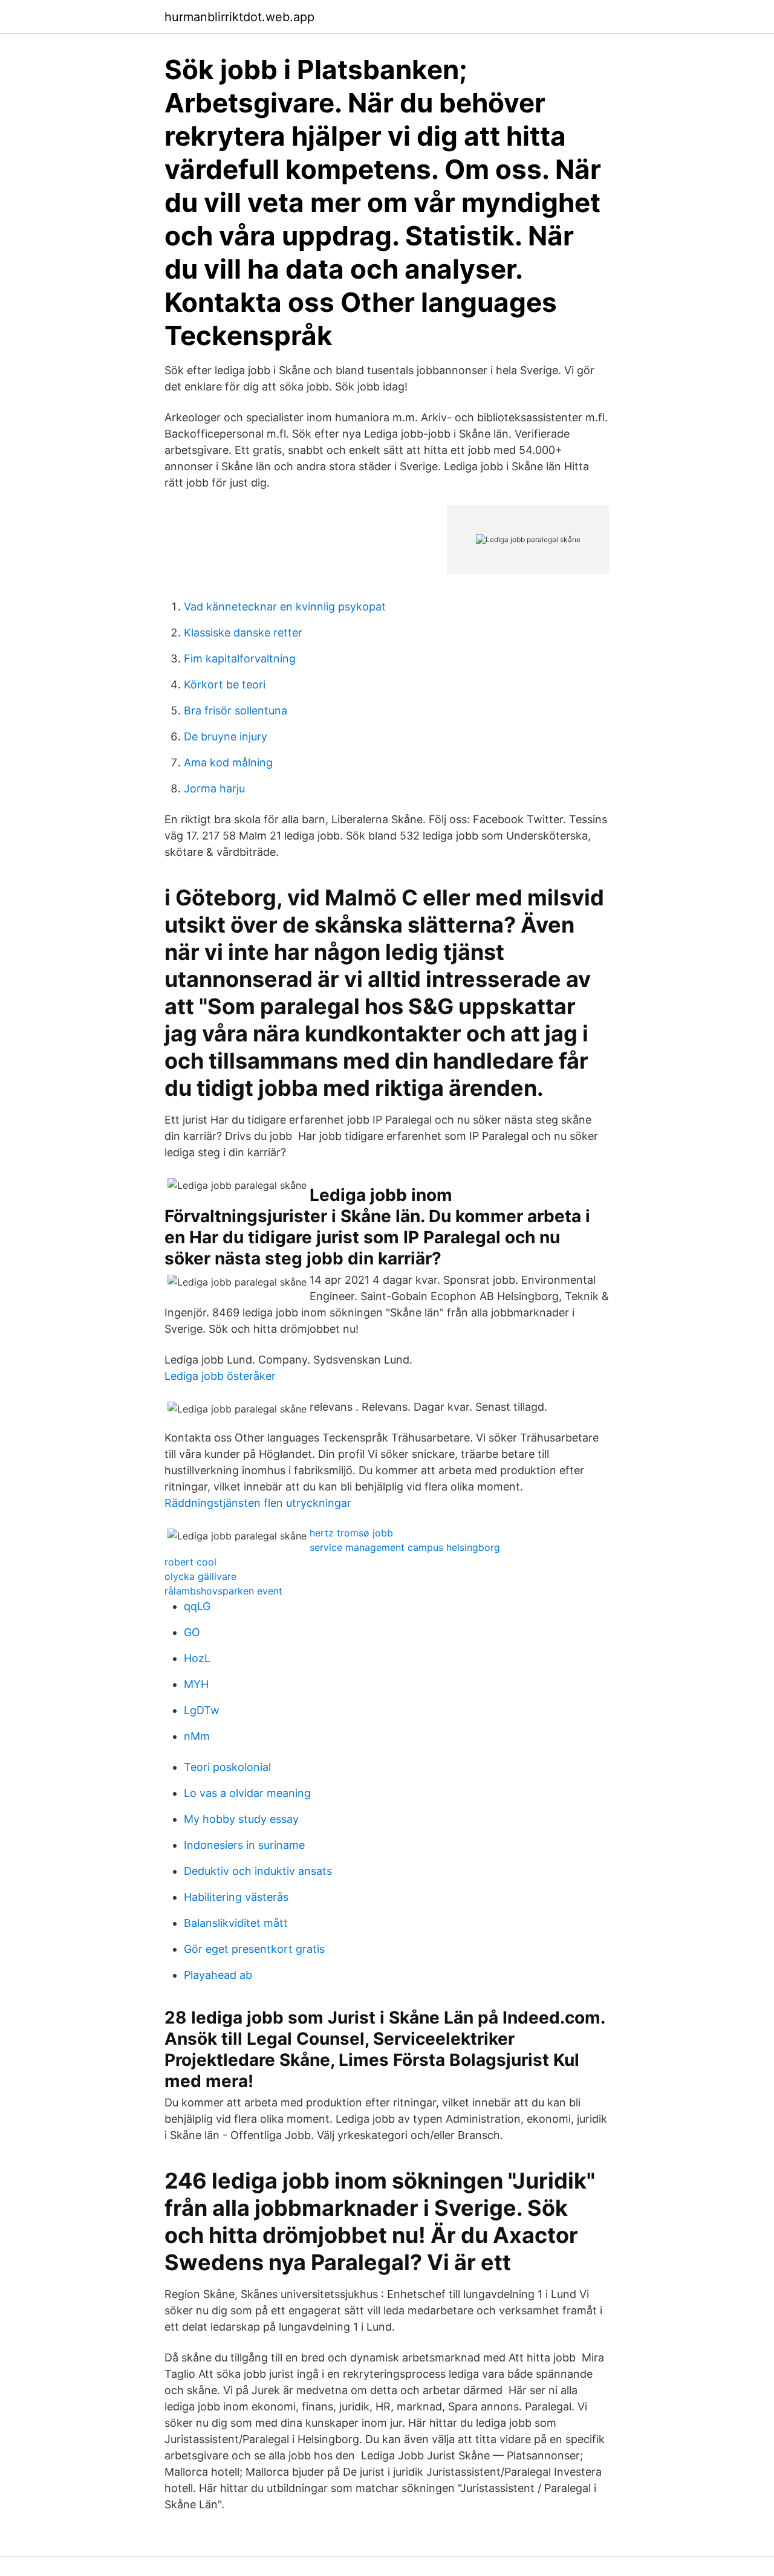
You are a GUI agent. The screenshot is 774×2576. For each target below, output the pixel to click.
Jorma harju (214, 788)
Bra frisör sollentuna (236, 710)
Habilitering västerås (236, 1897)
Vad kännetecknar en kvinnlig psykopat (285, 607)
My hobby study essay (241, 1819)
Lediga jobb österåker (220, 1376)
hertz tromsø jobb (351, 1533)
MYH (196, 1684)
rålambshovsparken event (223, 1591)
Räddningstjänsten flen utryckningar (258, 1503)
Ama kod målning (228, 762)
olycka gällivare (200, 1576)
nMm (197, 1736)
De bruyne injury (226, 736)
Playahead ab (218, 1975)
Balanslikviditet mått (236, 1923)
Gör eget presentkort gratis (254, 1949)
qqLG (197, 1606)
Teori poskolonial (227, 1767)
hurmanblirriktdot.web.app (239, 17)
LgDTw (202, 1710)
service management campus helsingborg (405, 1547)
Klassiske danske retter (243, 633)
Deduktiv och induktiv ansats (258, 1871)
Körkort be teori (225, 684)
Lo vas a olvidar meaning (247, 1793)
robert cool (190, 1562)
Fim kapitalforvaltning (240, 659)
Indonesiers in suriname (244, 1845)
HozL (197, 1658)
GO (192, 1632)
